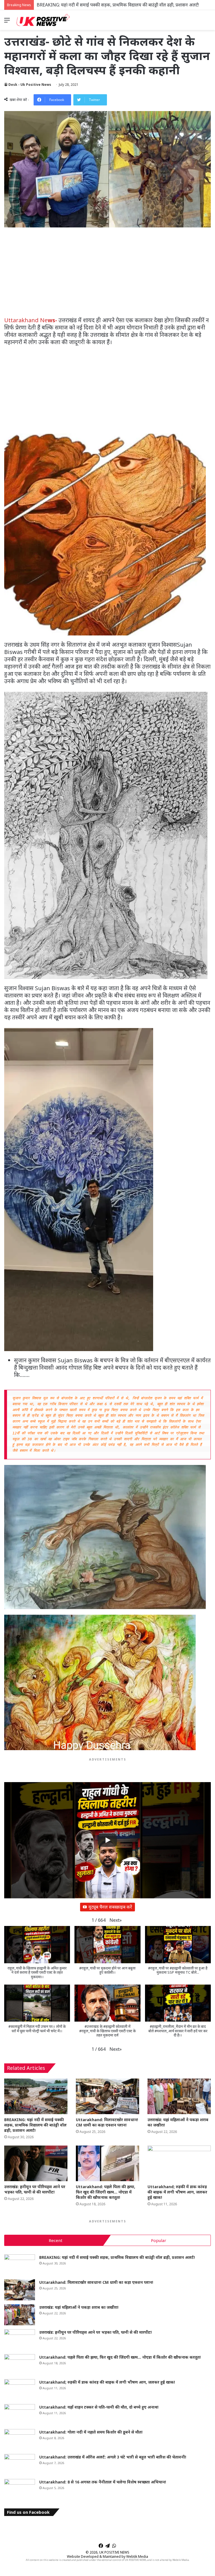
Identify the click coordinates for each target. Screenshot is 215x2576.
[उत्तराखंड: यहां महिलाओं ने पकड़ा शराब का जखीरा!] (179, 2096)
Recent (56, 2240)
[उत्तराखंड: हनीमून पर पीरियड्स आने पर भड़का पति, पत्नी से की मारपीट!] (36, 2163)
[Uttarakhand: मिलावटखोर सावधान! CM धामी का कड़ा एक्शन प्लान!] (107, 2096)
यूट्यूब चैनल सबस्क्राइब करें (110, 1907)
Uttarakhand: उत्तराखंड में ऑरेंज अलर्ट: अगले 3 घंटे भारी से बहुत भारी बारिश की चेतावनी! (113, 2457)
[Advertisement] (107, 275)
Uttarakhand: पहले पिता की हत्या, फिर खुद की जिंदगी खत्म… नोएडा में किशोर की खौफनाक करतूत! (106, 2192)
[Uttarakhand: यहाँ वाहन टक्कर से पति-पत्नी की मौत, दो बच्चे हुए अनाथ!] (20, 2415)
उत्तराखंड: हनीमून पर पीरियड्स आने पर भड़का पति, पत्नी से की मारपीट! (35, 2189)
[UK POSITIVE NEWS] (43, 20)
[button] (116, 1920)
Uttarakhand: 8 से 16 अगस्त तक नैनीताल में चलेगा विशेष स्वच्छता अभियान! (103, 2482)
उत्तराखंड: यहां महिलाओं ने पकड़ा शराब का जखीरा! (79, 2307)
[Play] (107, 1840)
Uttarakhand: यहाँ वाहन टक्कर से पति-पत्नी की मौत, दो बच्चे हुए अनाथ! (99, 2407)
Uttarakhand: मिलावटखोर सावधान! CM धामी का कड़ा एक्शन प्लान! (95, 5)
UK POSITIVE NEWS (114, 2552)
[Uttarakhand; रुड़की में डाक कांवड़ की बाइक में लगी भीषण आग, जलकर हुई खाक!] (179, 2163)
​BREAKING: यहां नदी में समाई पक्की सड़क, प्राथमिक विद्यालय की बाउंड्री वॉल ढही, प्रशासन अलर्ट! (35, 2125)
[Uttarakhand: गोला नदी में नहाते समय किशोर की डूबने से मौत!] (20, 2440)
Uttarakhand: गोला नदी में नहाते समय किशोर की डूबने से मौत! (91, 2432)
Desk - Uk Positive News (30, 85)
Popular (159, 2240)
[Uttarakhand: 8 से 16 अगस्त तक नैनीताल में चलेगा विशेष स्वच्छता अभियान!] (20, 2489)
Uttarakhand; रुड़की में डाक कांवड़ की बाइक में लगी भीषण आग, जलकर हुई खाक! (177, 2192)
